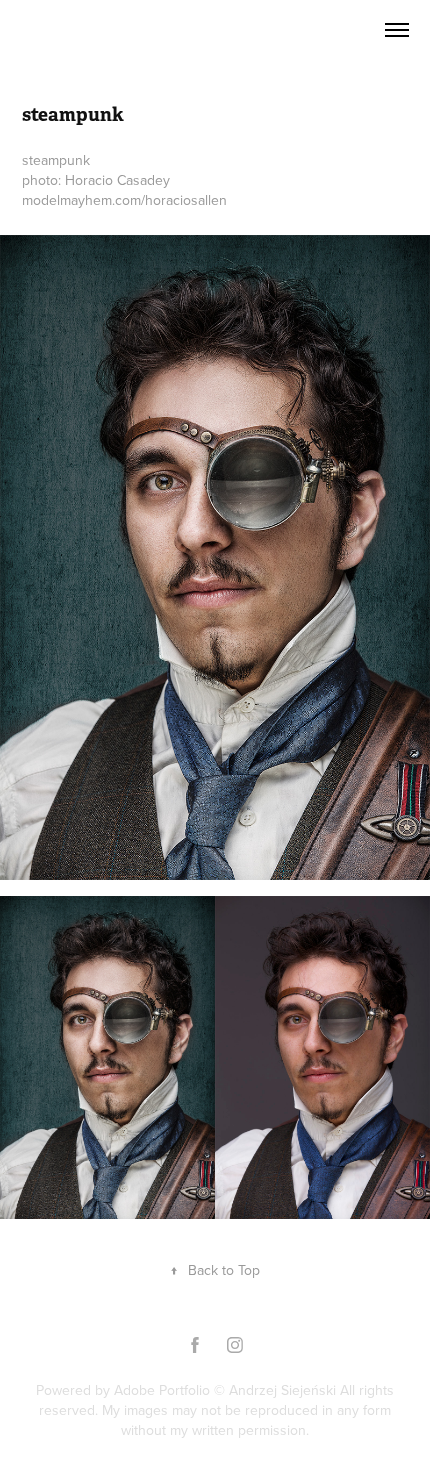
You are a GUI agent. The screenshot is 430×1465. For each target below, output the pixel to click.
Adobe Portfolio (162, 1390)
